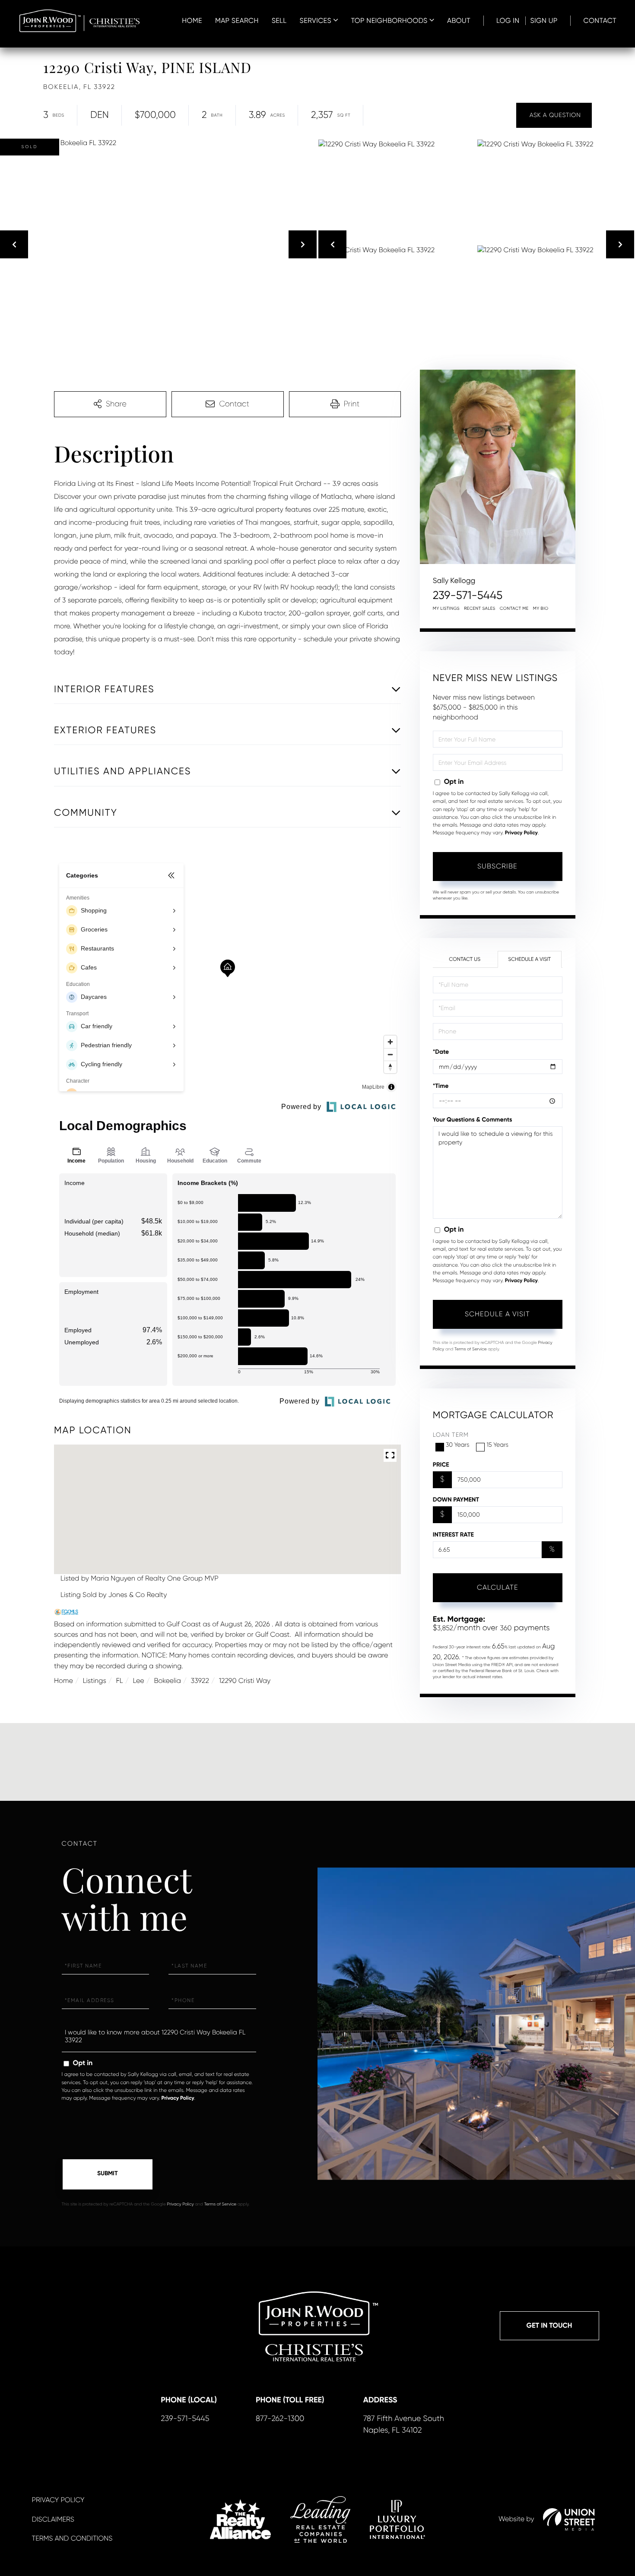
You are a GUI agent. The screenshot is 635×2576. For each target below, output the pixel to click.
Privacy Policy (521, 833)
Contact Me (514, 609)
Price (441, 1465)
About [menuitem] (459, 21)
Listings (95, 1681)
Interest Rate (453, 1535)
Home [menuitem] (192, 21)
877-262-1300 (280, 2419)
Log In (508, 21)
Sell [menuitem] (279, 21)
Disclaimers (53, 2519)
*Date (441, 1052)
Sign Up (544, 21)
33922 (200, 1681)
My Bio (541, 609)
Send (108, 2174)
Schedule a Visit (529, 959)
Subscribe (497, 866)
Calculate (498, 1587)
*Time (441, 1086)
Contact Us (465, 959)
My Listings (446, 609)
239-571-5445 (468, 596)
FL (120, 1681)
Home (63, 1681)
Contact (600, 21)
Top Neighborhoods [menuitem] (389, 21)
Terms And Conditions (72, 2538)
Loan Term (451, 1435)
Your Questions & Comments (473, 1120)
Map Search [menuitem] (237, 21)
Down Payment (456, 1500)
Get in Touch (549, 2326)
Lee (138, 1681)
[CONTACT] (554, 115)
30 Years (458, 1445)
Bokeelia (167, 1681)
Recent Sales (480, 609)
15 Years (497, 1445)
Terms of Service (471, 1349)
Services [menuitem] (316, 21)
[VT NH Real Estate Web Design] (569, 2519)
